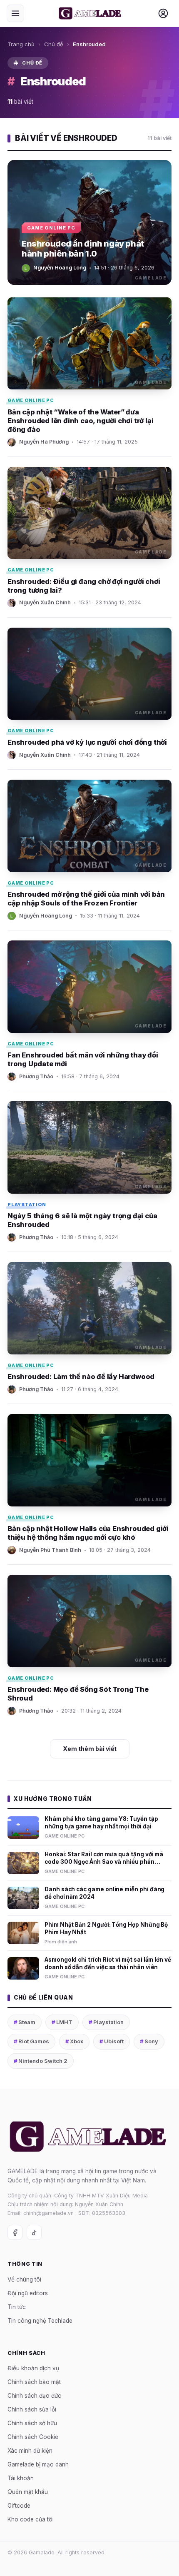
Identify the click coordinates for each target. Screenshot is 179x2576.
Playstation (106, 2022)
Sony (149, 2041)
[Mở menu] (15, 13)
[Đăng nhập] (163, 13)
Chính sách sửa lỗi (32, 2409)
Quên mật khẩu (28, 2492)
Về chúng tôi (24, 2279)
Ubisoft (112, 2041)
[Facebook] (15, 2232)
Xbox (74, 2041)
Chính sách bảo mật (34, 2382)
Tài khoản (21, 2478)
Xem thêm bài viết (90, 1749)
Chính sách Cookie (33, 2437)
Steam (25, 2022)
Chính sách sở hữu (32, 2423)
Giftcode (19, 2506)
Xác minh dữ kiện (30, 2451)
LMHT (62, 2022)
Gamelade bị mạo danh (38, 2464)
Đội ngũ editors (28, 2293)
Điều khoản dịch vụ (33, 2368)
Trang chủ (21, 44)
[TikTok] (34, 2232)
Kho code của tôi (31, 2519)
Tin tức (17, 2307)
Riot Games (31, 2041)
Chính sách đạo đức (34, 2396)
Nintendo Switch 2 (41, 2061)
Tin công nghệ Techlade (40, 2321)
